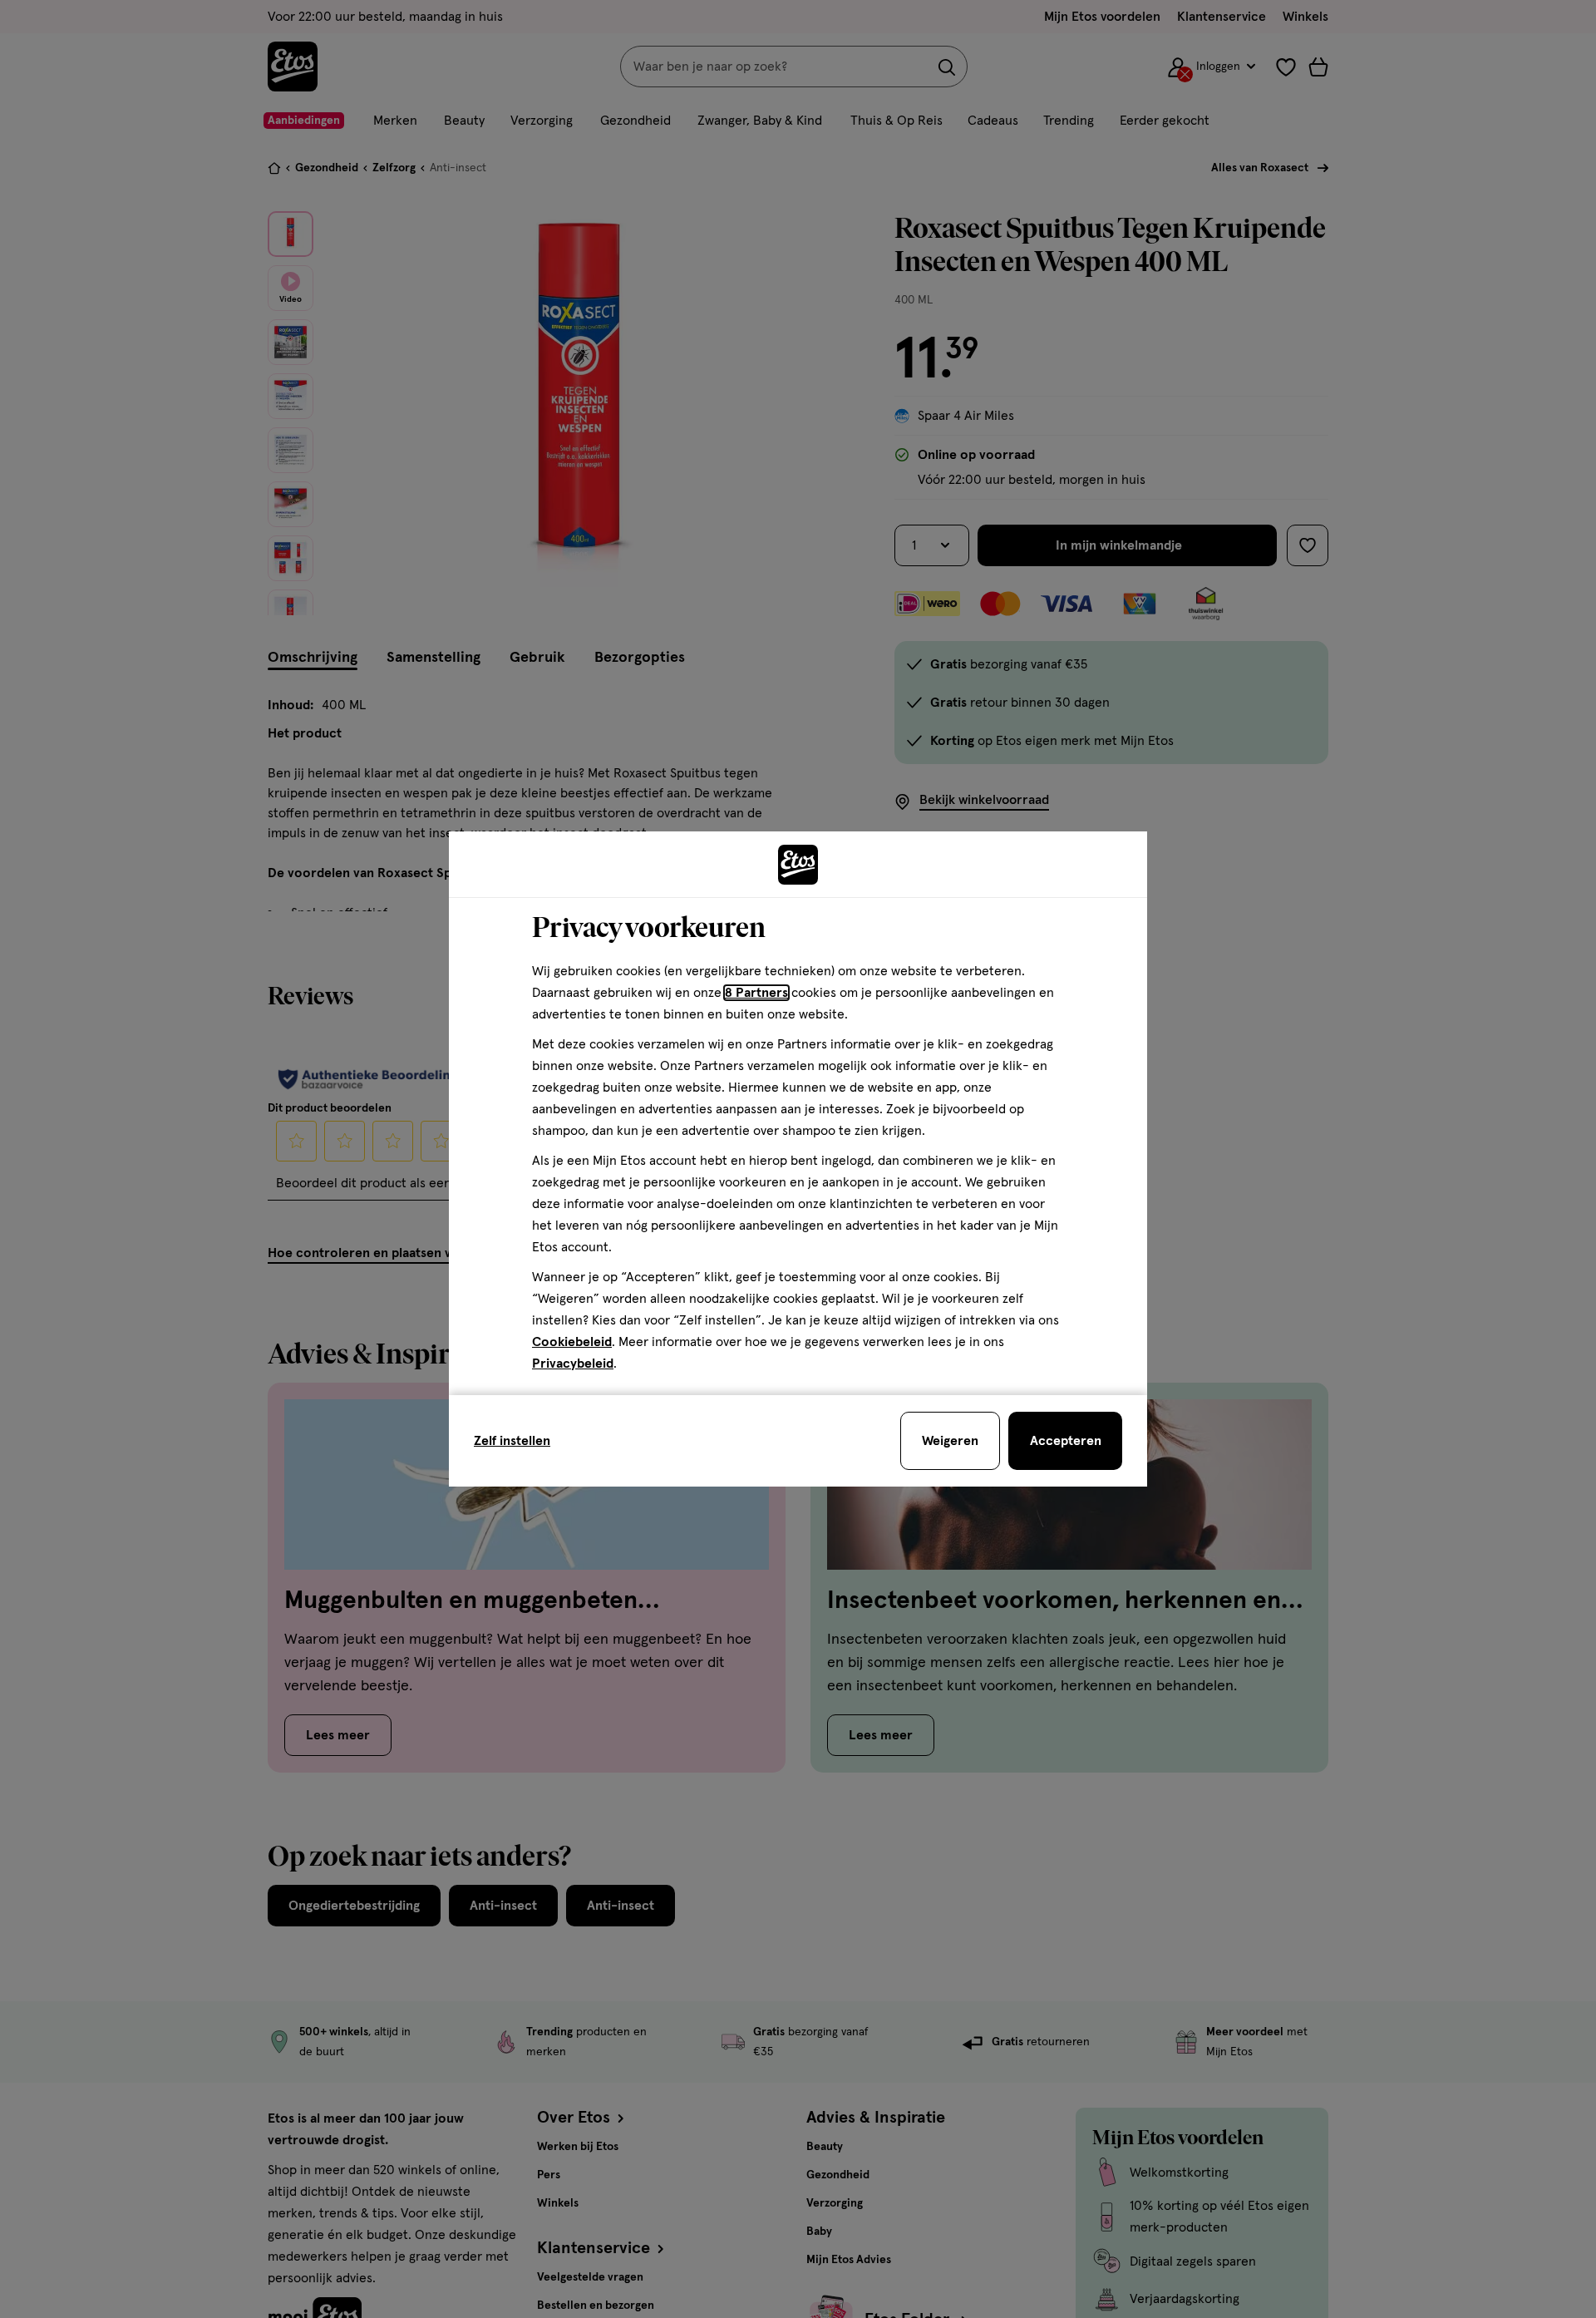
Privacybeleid (573, 1364)
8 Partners (756, 993)
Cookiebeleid (572, 1342)
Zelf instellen (512, 1441)
